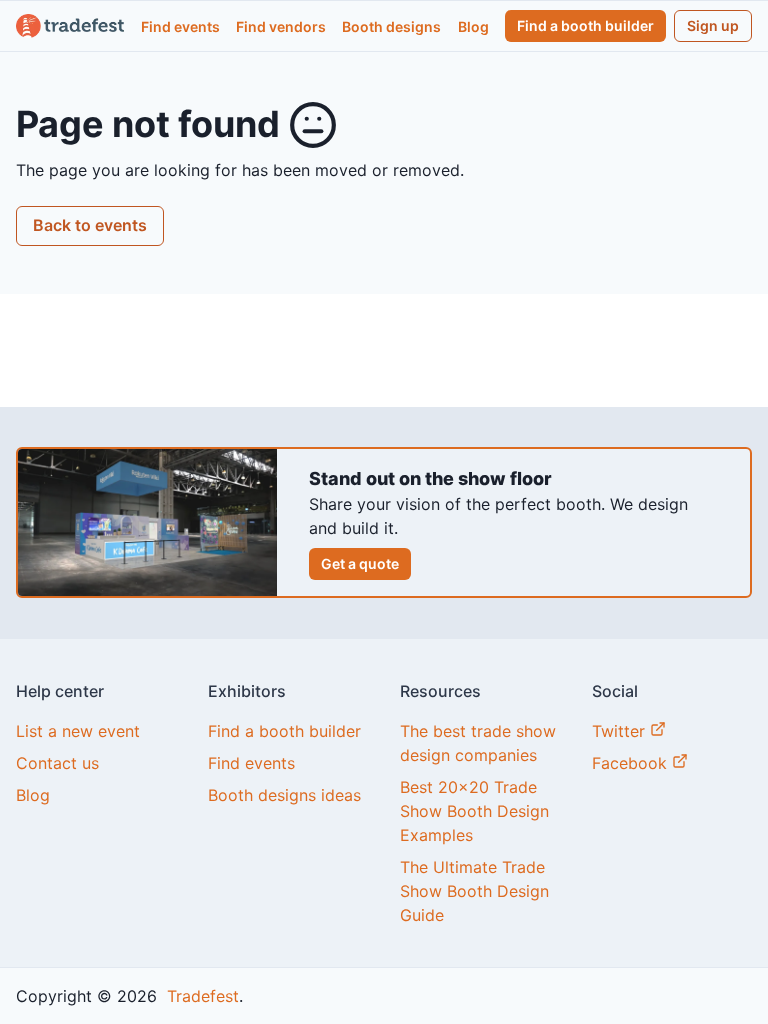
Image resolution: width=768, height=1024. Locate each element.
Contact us (57, 763)
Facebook (632, 763)
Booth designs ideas (284, 795)
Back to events (90, 225)
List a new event (78, 731)
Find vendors (281, 26)
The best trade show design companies (478, 743)
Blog (473, 26)
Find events (180, 26)
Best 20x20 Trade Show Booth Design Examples (474, 811)
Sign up (713, 25)
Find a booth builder (585, 25)
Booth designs (391, 26)
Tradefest (200, 996)
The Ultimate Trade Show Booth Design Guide (474, 891)
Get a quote (360, 563)
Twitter (621, 731)
